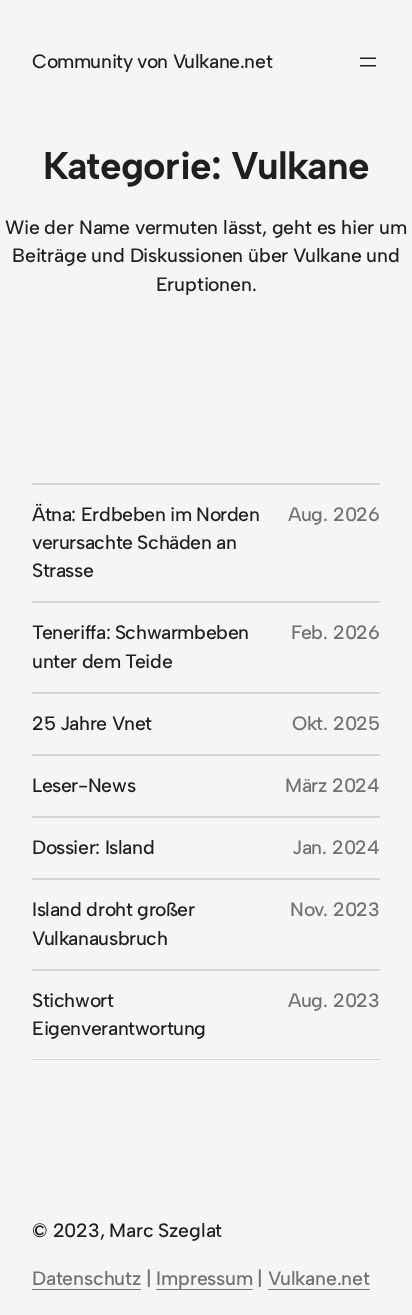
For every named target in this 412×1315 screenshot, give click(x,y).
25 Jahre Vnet (92, 723)
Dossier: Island (93, 847)
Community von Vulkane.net (152, 61)
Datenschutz (86, 1278)
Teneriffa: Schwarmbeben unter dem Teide (140, 646)
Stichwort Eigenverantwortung (119, 1014)
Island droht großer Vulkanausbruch (113, 923)
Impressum (204, 1278)
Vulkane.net (319, 1278)
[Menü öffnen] (368, 62)
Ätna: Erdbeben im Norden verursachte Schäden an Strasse (146, 542)
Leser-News (83, 785)
